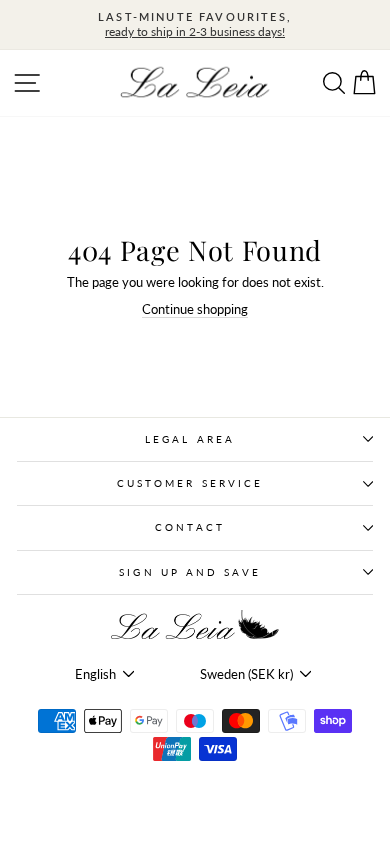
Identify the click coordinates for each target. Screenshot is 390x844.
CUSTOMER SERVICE (190, 483)
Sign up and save (189, 572)
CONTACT (190, 527)
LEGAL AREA (190, 439)
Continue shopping (195, 309)
